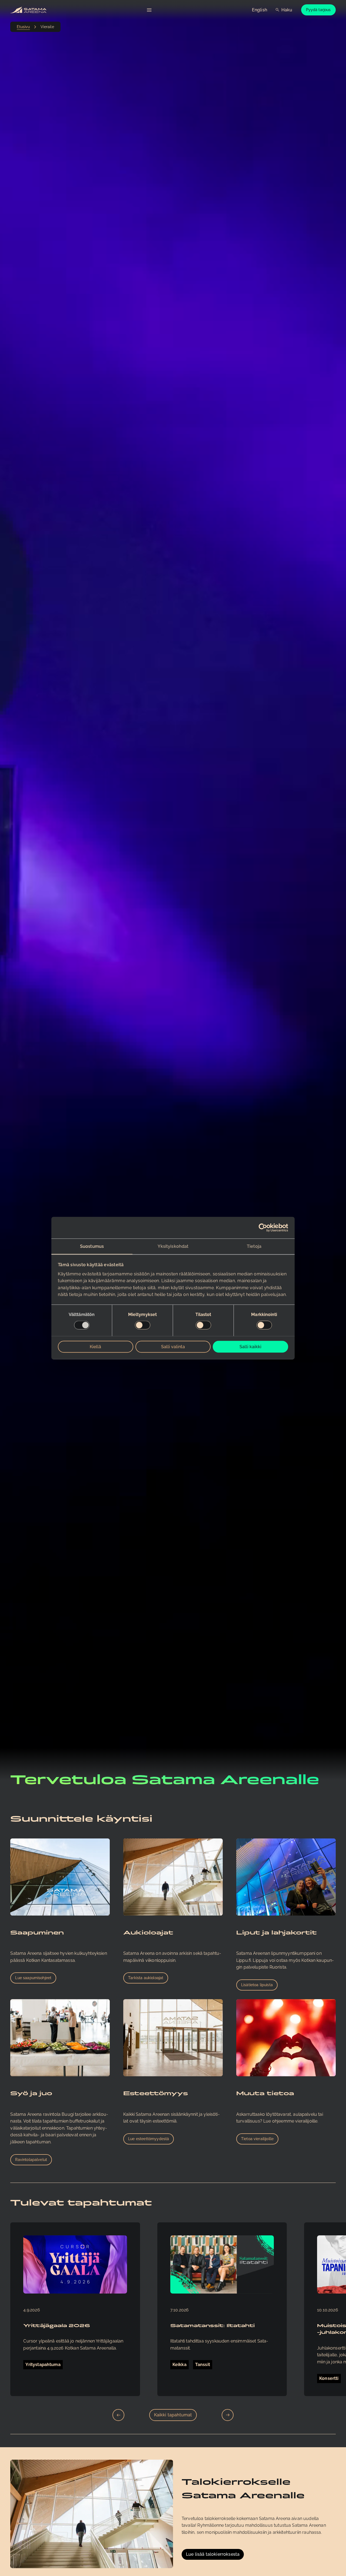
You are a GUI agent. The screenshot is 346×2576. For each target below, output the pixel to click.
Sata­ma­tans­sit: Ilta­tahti (212, 2326)
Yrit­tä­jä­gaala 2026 (57, 2326)
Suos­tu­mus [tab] (92, 1246)
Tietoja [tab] (254, 1246)
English (259, 10)
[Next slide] (228, 2415)
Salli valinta (173, 1346)
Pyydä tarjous (318, 10)
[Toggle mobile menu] (149, 10)
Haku (287, 10)
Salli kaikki (250, 1346)
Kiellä (95, 1346)
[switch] (143, 1325)
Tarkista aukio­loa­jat (146, 1978)
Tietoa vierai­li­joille (257, 2139)
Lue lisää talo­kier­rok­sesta (213, 2554)
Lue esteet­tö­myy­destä (149, 2139)
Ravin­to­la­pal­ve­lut (31, 2160)
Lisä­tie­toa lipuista (257, 1985)
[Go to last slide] (118, 2415)
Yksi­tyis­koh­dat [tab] (173, 1246)
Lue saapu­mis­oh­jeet (33, 1978)
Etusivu (23, 27)
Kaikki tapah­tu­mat (173, 2415)
